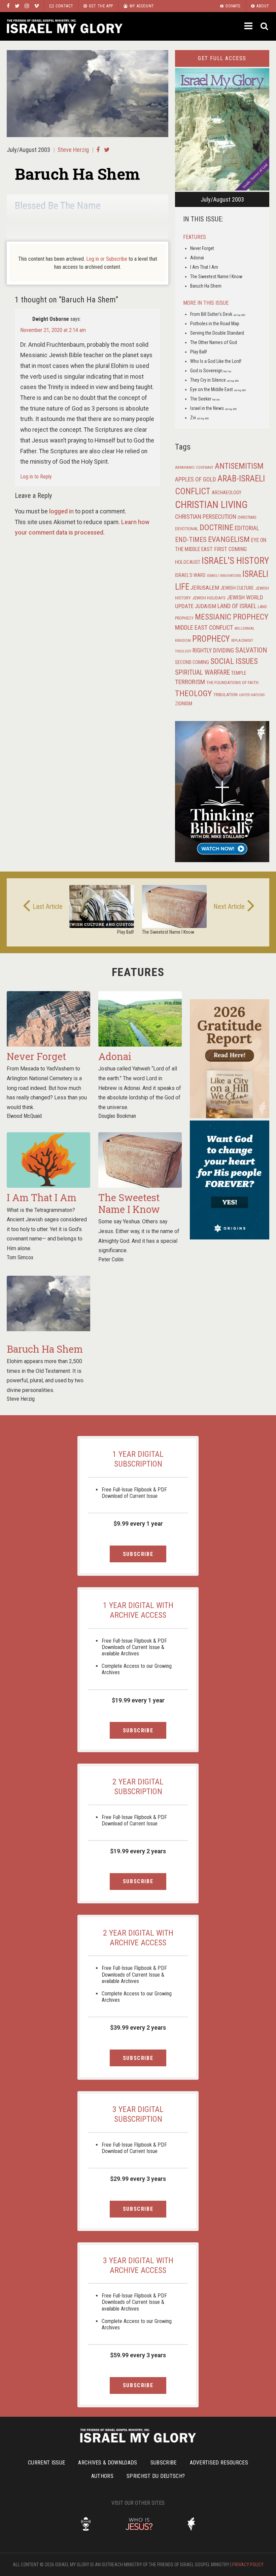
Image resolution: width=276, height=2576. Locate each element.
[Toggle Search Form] (265, 26)
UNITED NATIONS (252, 695)
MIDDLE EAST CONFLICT (204, 628)
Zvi (199, 418)
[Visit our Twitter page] (17, 6)
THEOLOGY (194, 693)
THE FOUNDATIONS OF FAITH (232, 682)
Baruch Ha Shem (206, 286)
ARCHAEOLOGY (227, 493)
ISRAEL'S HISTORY (235, 561)
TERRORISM (190, 682)
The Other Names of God (214, 342)
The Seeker (205, 399)
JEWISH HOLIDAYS (209, 598)
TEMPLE (239, 673)
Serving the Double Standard (217, 333)
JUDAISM (205, 606)
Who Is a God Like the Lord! (216, 361)
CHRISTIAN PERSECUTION (206, 517)
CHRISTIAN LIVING (211, 505)
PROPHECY (211, 639)
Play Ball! (199, 352)
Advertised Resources (219, 2463)
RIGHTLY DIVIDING (213, 650)
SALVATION (251, 650)
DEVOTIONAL (187, 529)
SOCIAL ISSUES (234, 661)
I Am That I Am (204, 267)
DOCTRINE (216, 527)
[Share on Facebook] (98, 150)
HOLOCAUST (188, 562)
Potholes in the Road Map (215, 324)
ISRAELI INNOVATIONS (224, 576)
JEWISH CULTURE (237, 588)
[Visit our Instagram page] (27, 6)
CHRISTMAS (247, 517)
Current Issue (46, 2463)
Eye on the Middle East (218, 389)
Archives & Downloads (108, 2463)
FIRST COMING (230, 549)
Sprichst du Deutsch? (156, 2476)
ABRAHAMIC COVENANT (194, 468)
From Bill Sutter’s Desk (218, 314)
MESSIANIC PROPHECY (232, 617)
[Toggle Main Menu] (249, 26)
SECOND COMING (192, 662)
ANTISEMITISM (239, 466)
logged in (61, 511)
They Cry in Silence (214, 380)
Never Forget (202, 248)
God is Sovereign (211, 371)
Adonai (197, 258)
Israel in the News (213, 408)
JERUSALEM (205, 588)
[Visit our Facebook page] (8, 6)
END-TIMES (191, 540)
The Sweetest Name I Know (216, 277)
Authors (102, 2476)
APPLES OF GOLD (196, 479)
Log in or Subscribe (107, 259)
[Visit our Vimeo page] (37, 6)
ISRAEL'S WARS (190, 575)
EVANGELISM (229, 539)
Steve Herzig (73, 150)
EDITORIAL (247, 528)
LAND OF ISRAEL (237, 606)
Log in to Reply (36, 477)
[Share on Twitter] (107, 150)
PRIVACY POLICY (248, 2565)
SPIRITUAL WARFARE (202, 672)
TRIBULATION (226, 694)
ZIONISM (184, 704)
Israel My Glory (65, 26)
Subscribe (138, 1554)
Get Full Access (222, 58)
